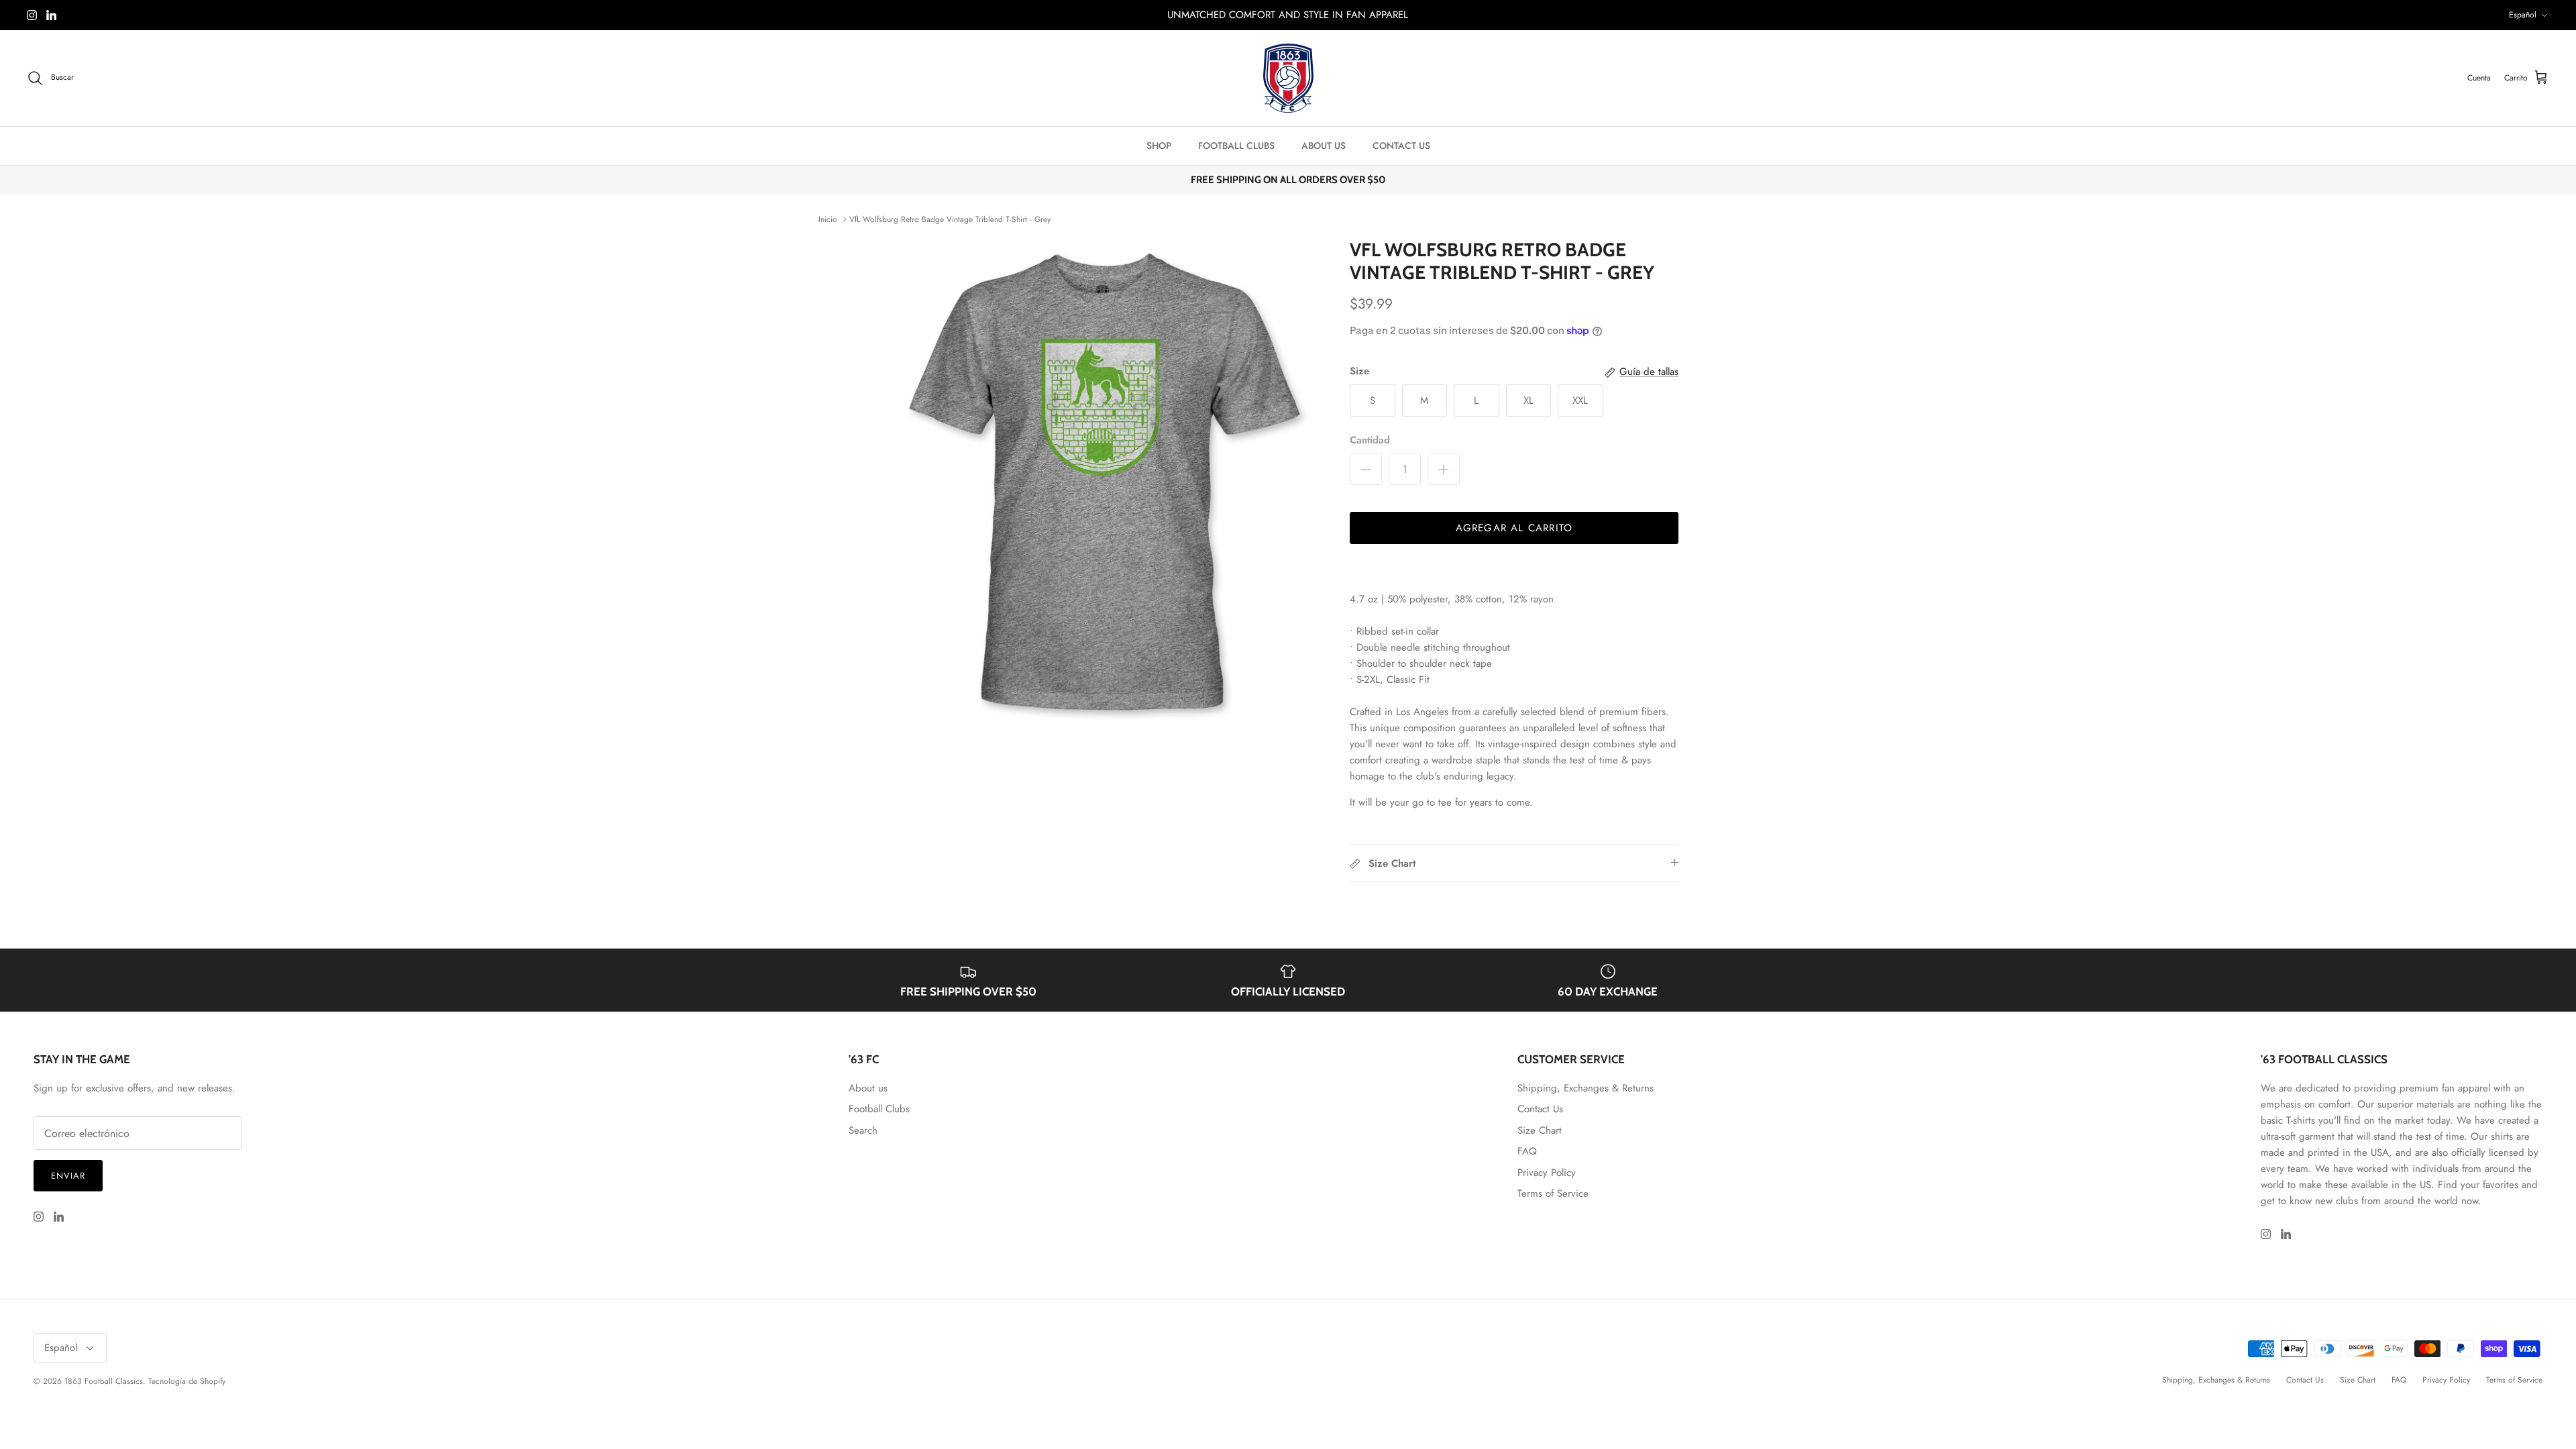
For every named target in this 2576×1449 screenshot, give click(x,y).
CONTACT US (1401, 146)
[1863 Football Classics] (1288, 78)
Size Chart (1540, 1130)
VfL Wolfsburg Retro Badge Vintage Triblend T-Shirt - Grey (950, 219)
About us (868, 1088)
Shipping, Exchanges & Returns (1586, 1088)
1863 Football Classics (104, 1381)
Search (863, 1130)
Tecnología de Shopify (187, 1381)
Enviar (68, 1176)
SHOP (1159, 146)
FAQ (1527, 1151)
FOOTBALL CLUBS (1236, 146)
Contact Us (1540, 1109)
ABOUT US (1324, 146)
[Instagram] (32, 15)
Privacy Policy (1547, 1173)
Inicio (828, 219)
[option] (1109, 487)
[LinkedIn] (51, 15)
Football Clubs (879, 1109)
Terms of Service (1553, 1193)
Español (2523, 15)
